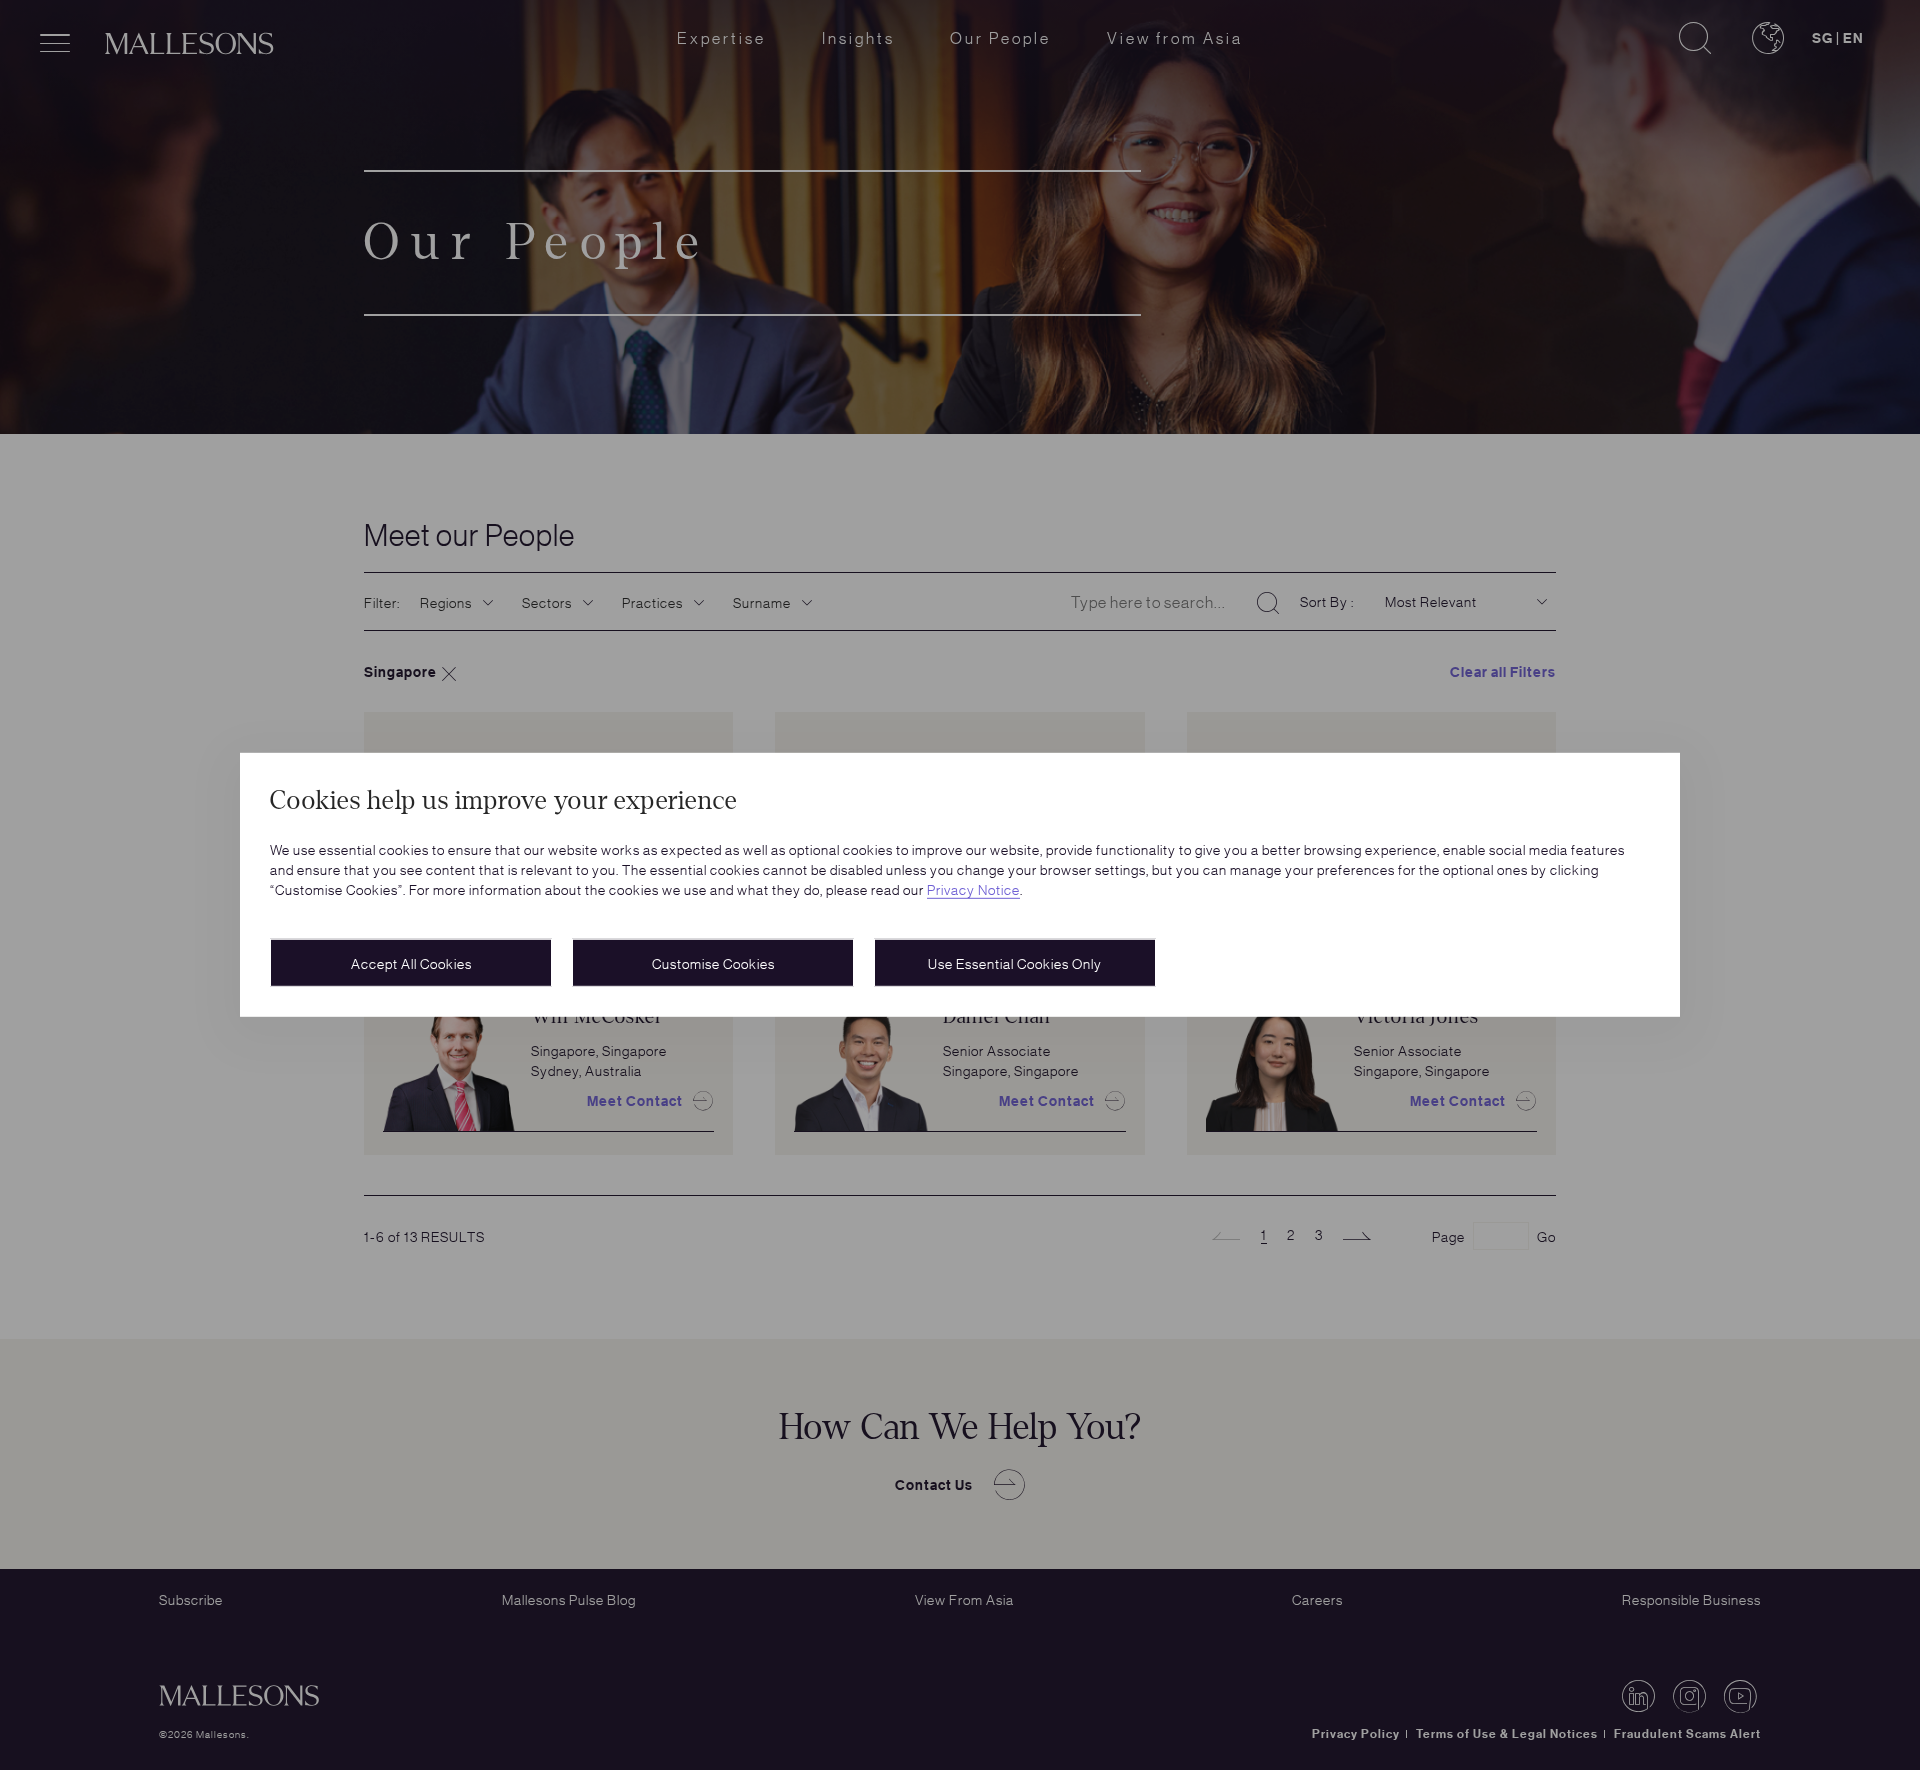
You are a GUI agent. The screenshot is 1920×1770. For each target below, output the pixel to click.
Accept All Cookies (411, 963)
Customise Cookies (713, 963)
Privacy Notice (973, 889)
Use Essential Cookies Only (1015, 963)
